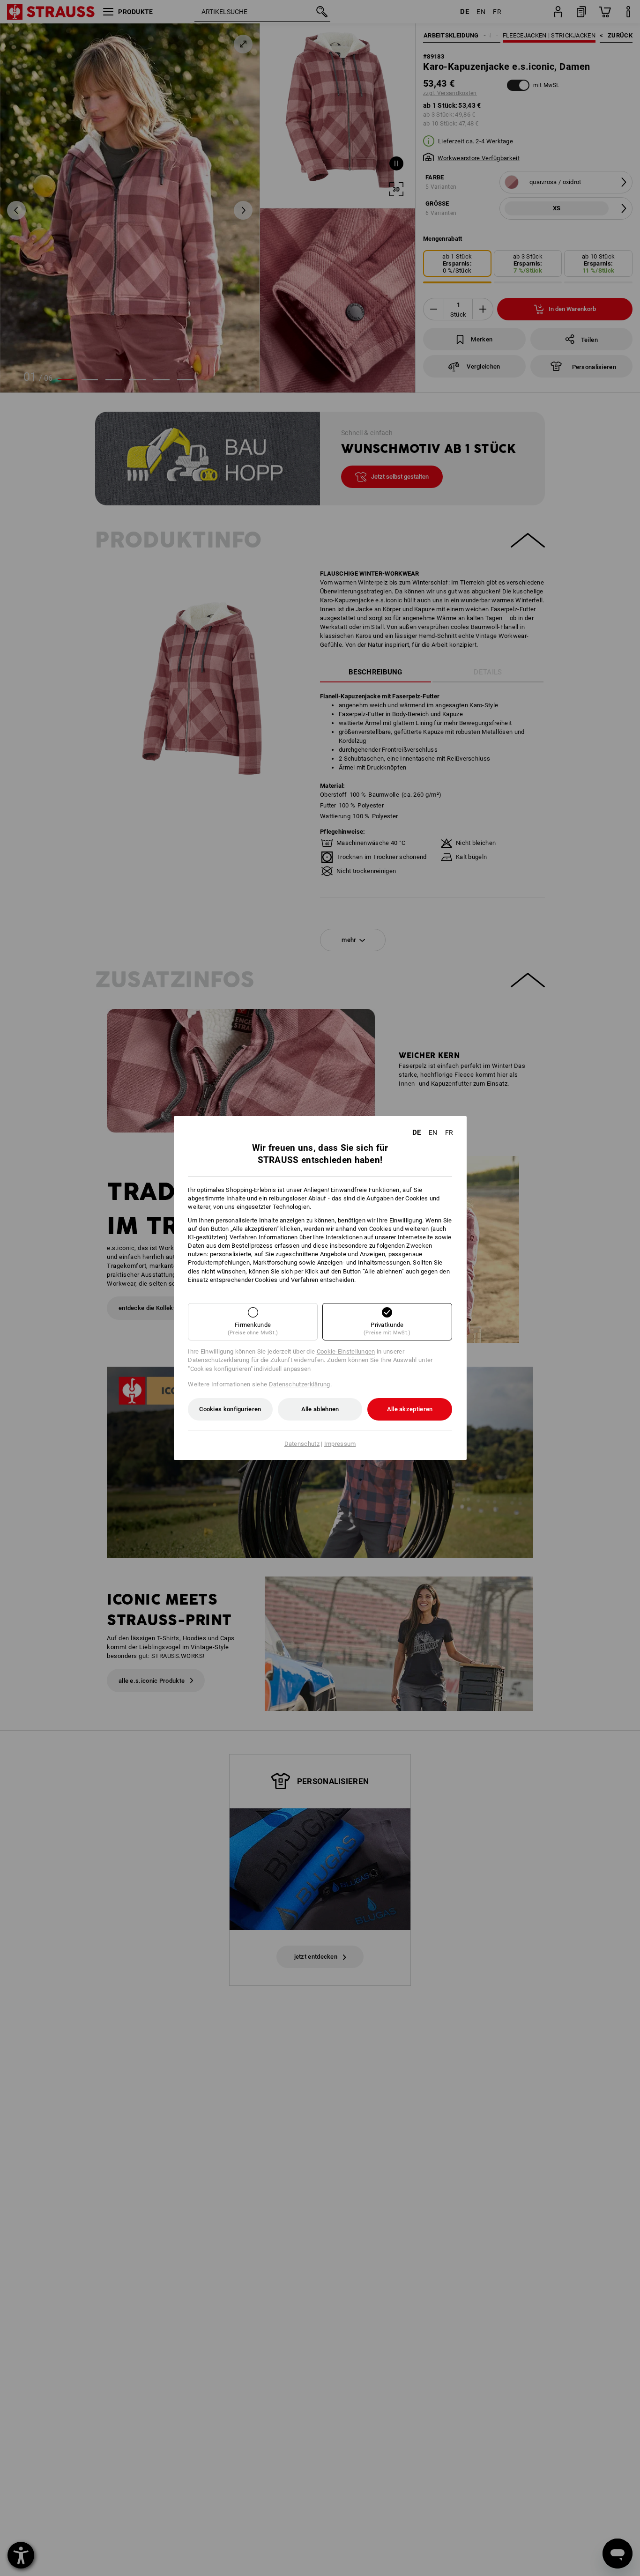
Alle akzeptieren (410, 1409)
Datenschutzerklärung (300, 1384)
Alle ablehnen (320, 1409)
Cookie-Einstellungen (346, 1351)
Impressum (340, 1444)
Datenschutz (302, 1444)
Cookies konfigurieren (230, 1409)
